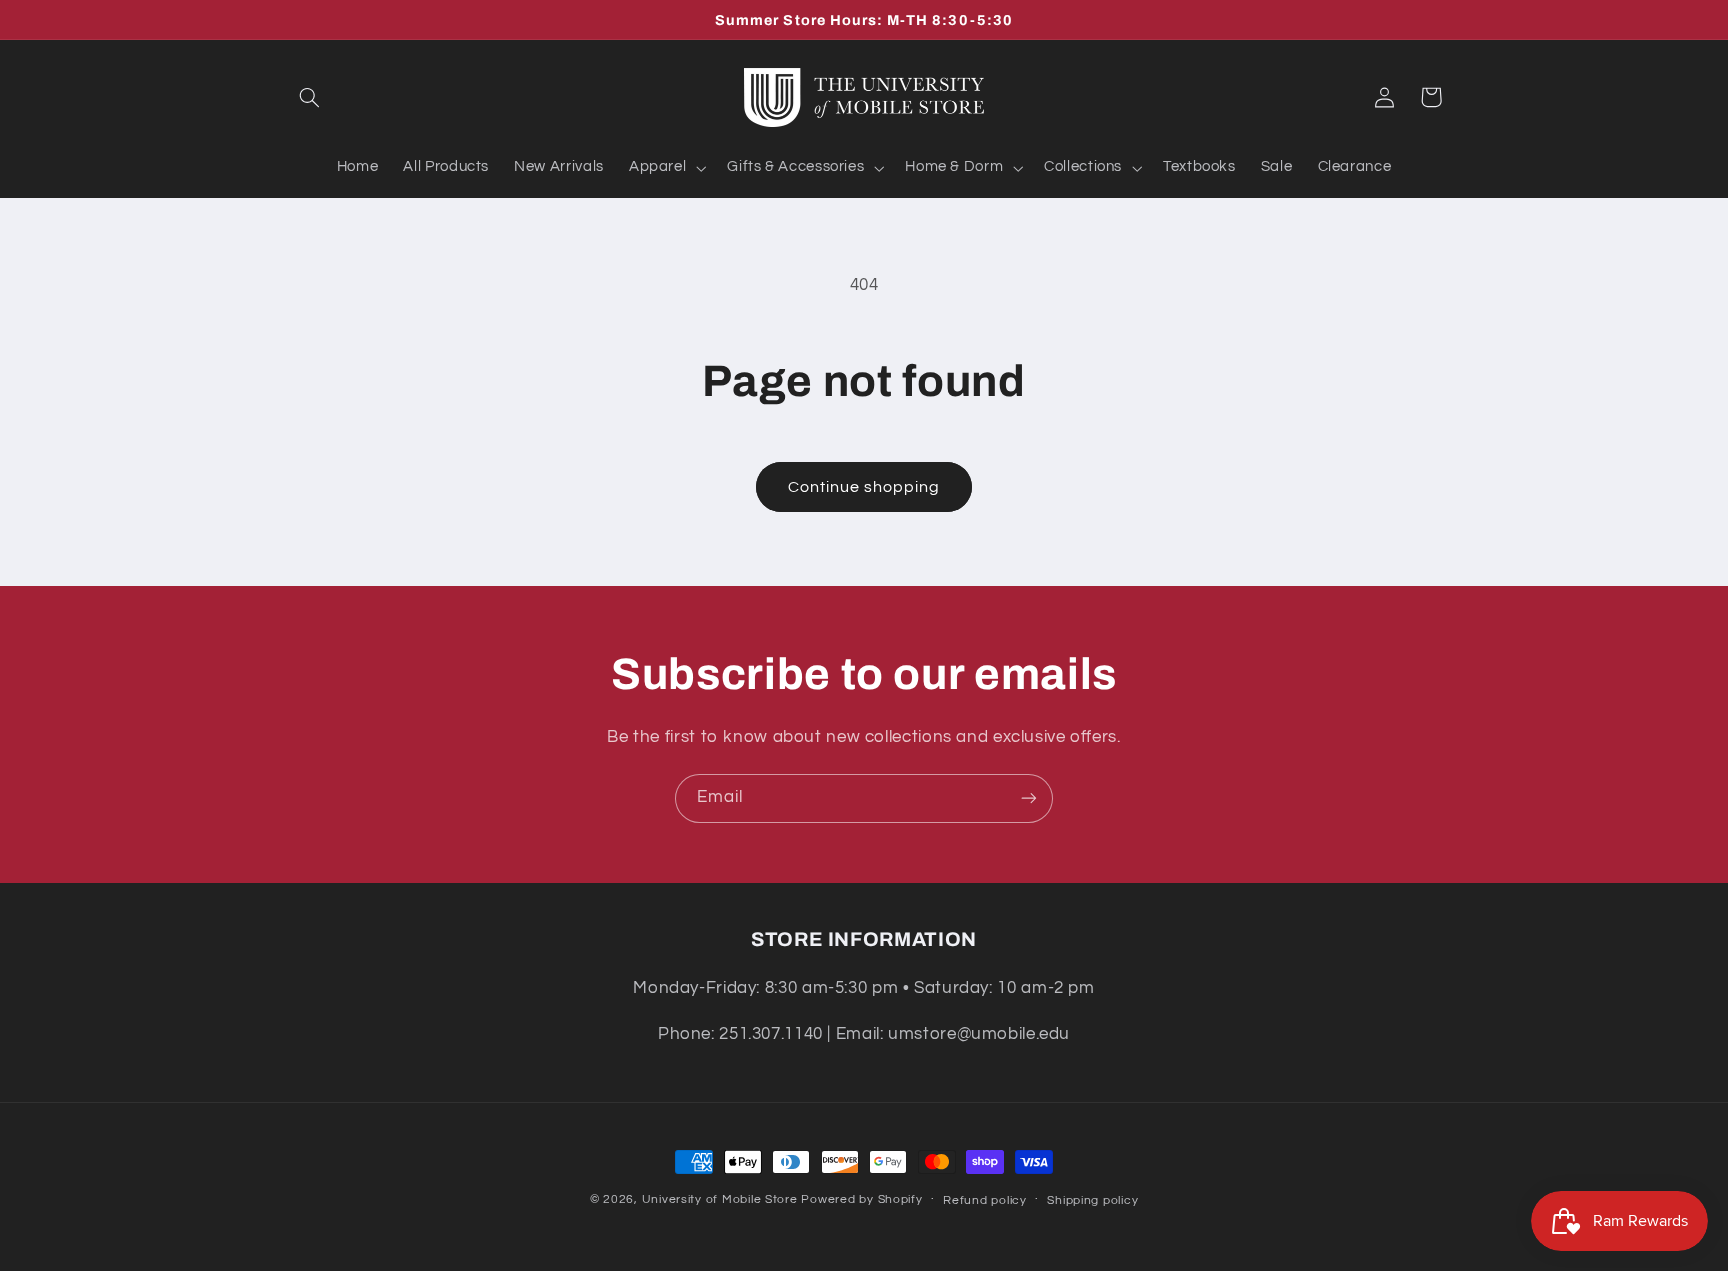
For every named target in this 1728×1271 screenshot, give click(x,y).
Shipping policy (1092, 1200)
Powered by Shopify (861, 1199)
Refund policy (985, 1200)
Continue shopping (864, 487)
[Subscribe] (1029, 798)
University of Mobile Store (720, 1199)
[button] (310, 97)
